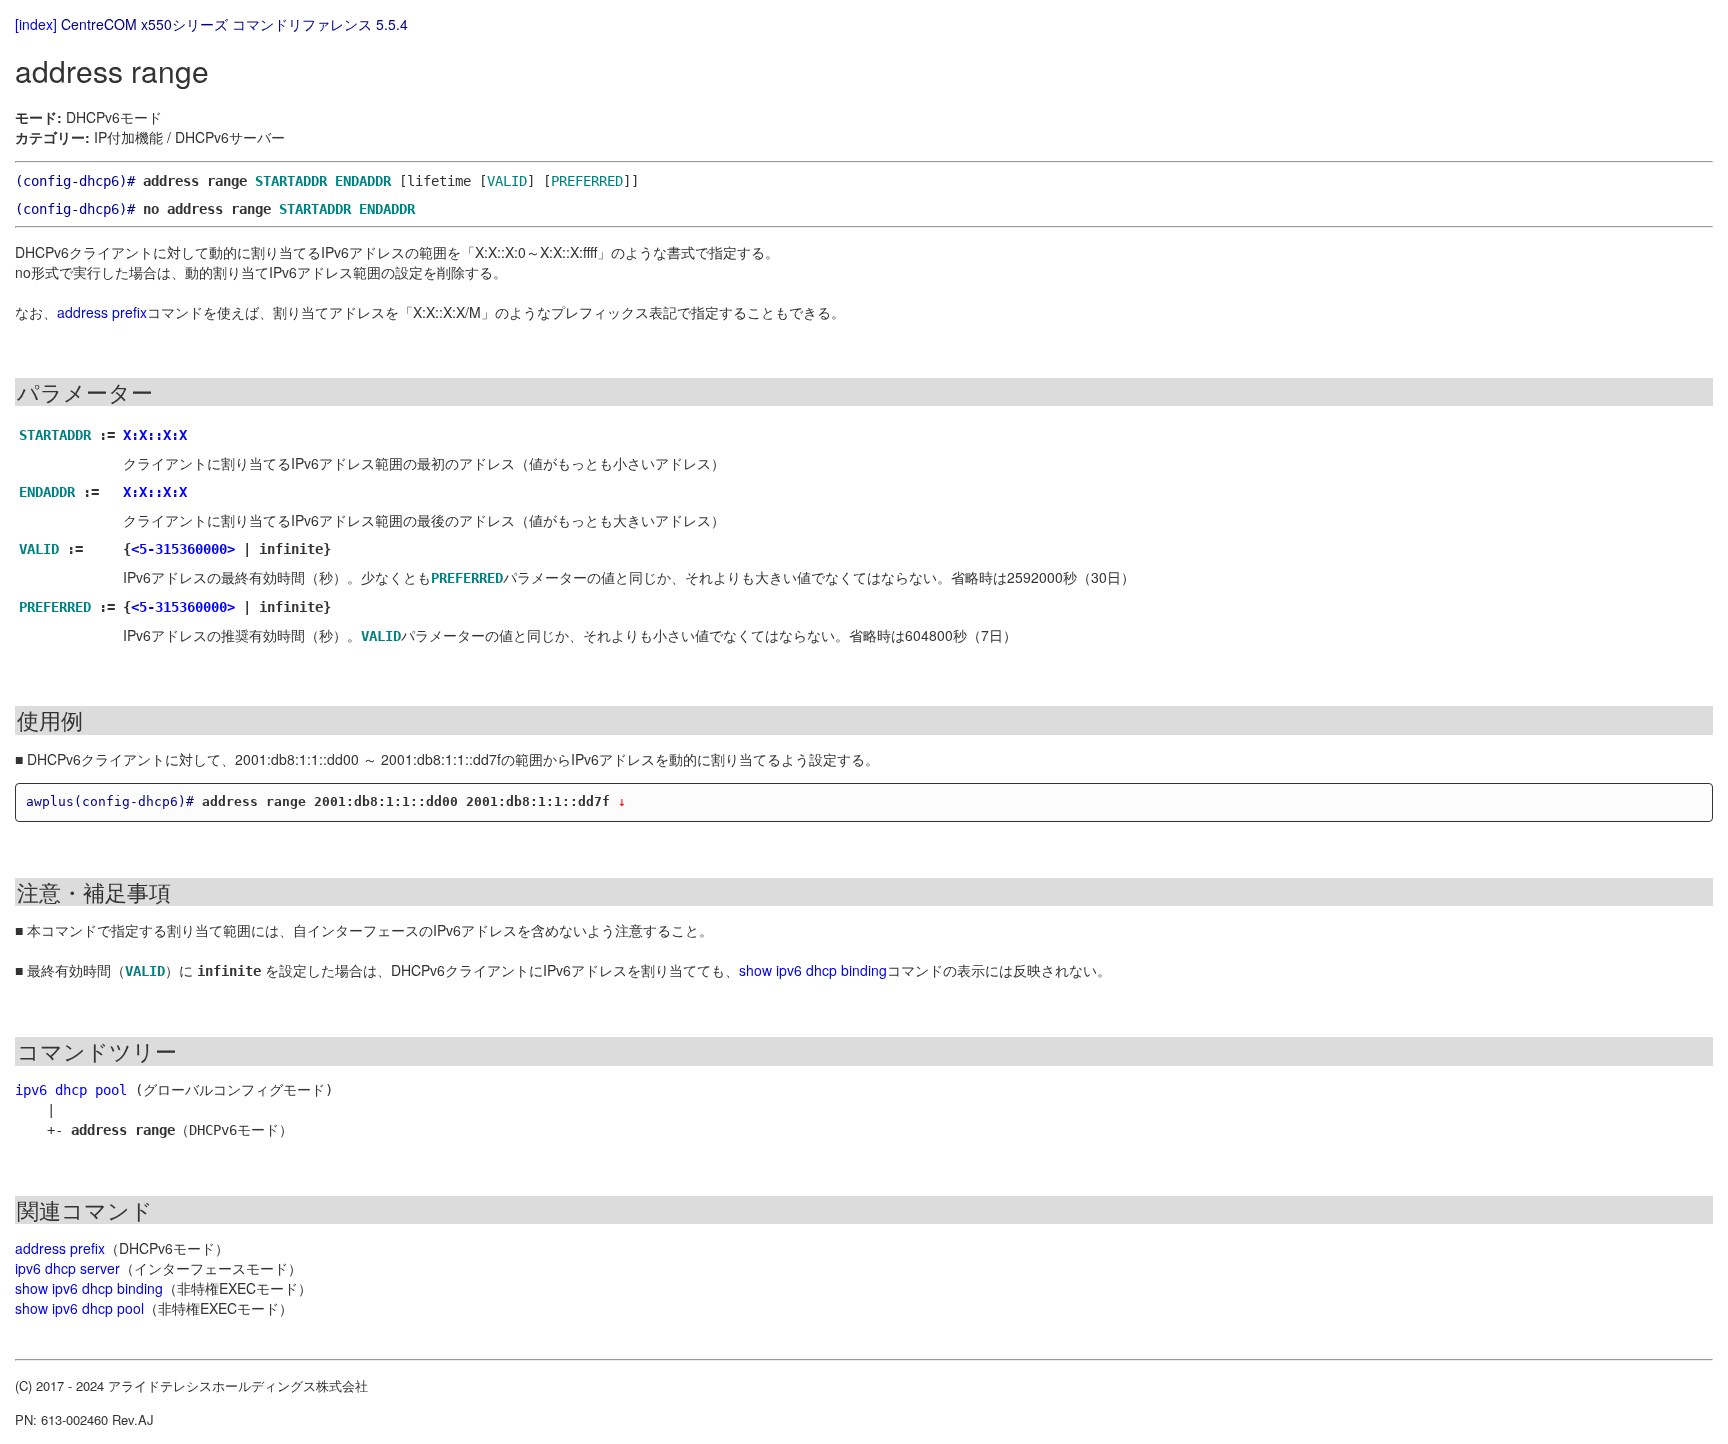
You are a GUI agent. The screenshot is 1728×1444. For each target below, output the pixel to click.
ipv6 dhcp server (67, 1268)
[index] (36, 24)
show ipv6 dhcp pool (79, 1308)
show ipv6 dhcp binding (813, 970)
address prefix (102, 312)
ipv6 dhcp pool (71, 1090)
